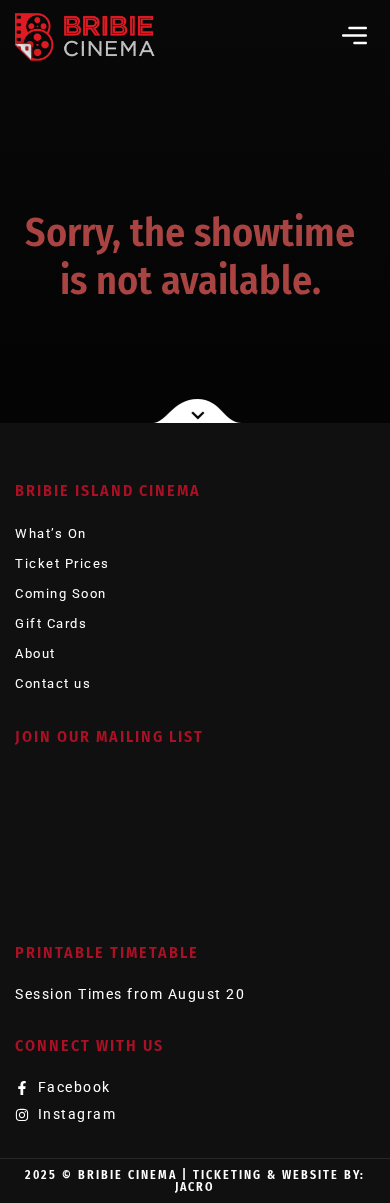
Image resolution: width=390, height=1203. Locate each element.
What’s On (51, 533)
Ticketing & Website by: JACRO (270, 1181)
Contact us (53, 683)
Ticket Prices (62, 563)
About (35, 653)
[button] (355, 35)
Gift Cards (51, 623)
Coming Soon (61, 593)
